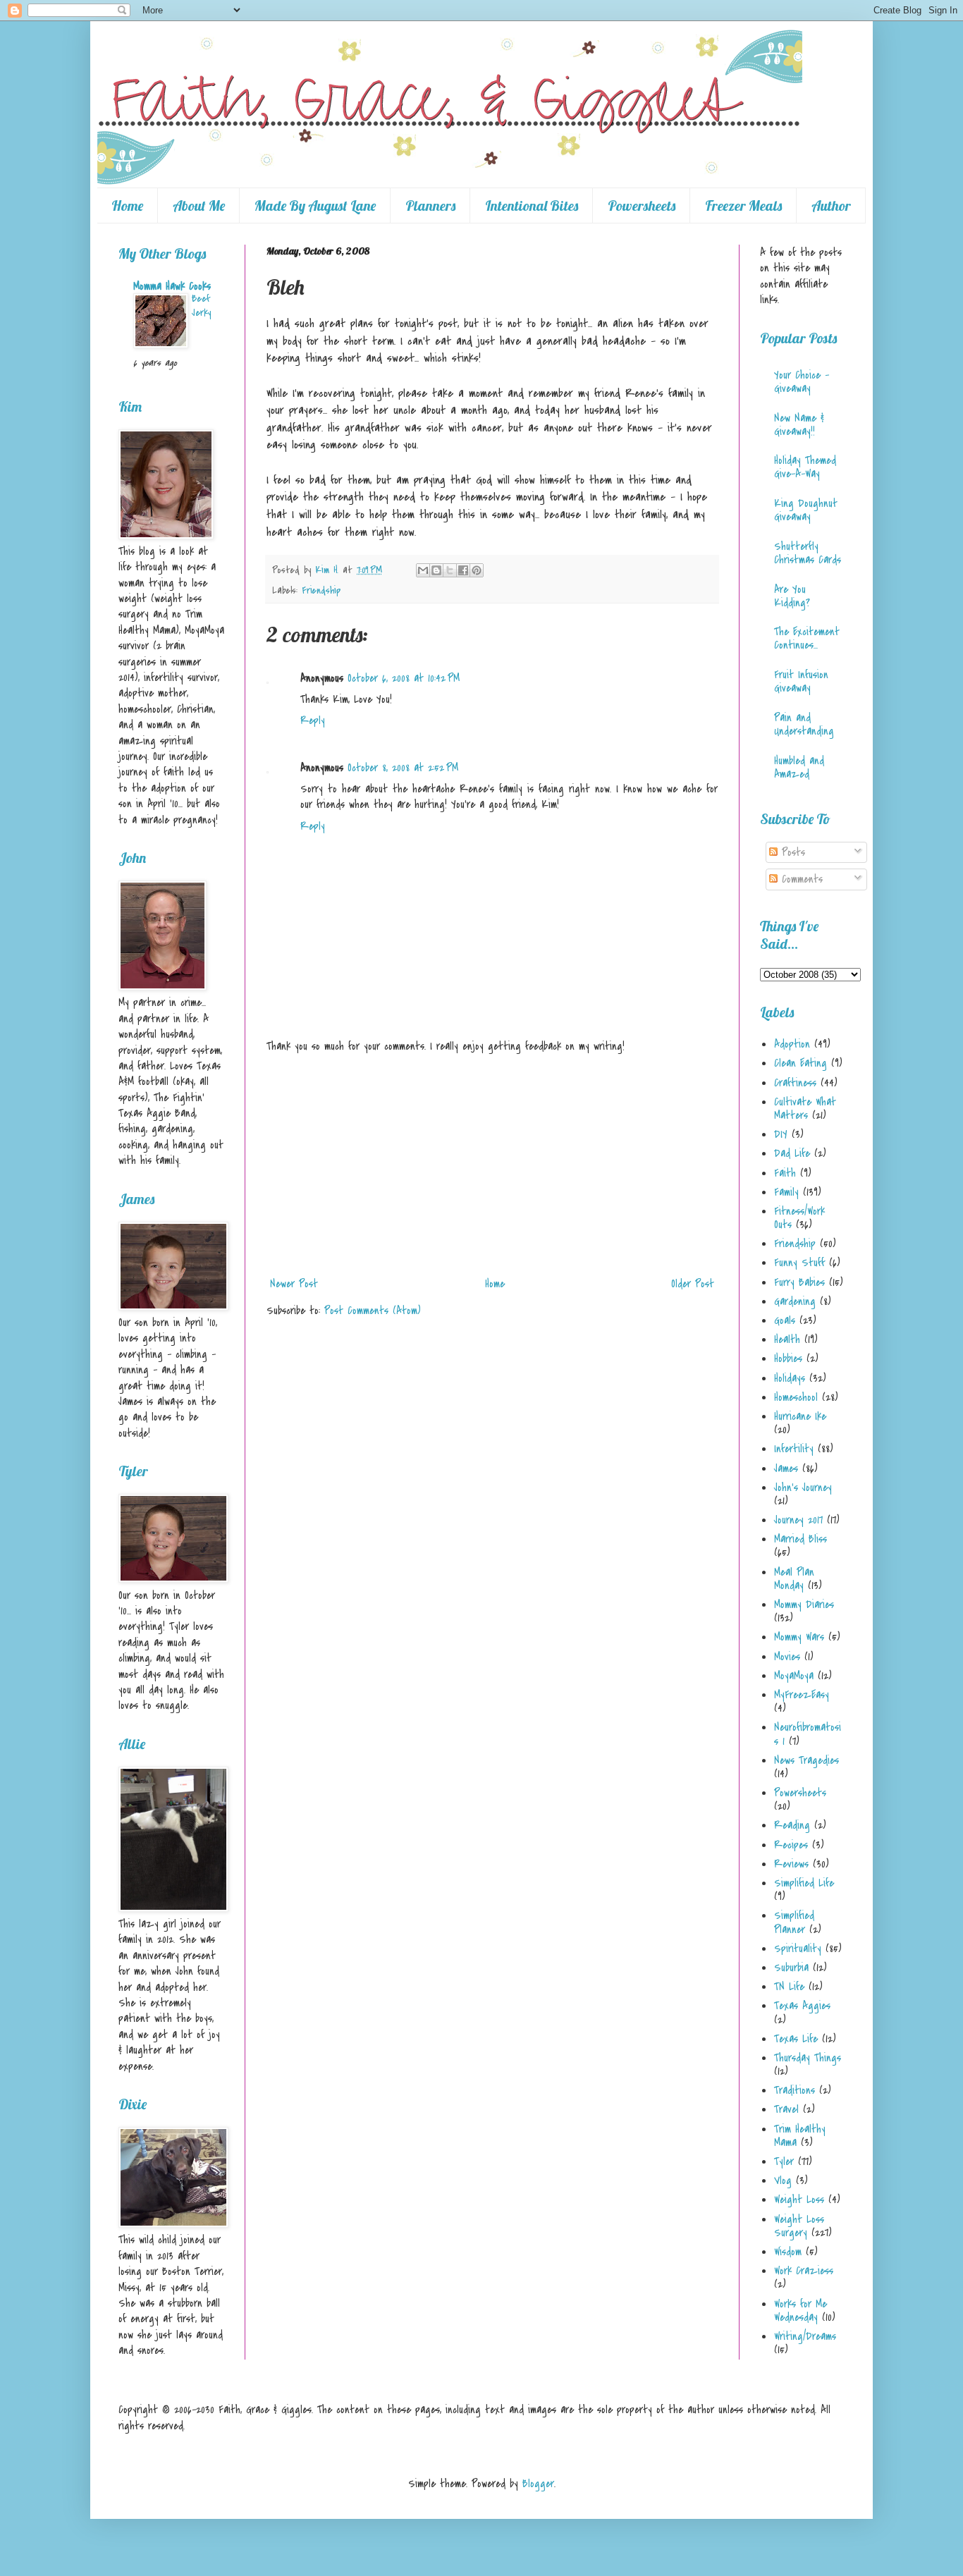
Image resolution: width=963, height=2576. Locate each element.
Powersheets (642, 206)
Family (786, 1192)
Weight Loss (799, 2200)
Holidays (790, 1378)
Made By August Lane (315, 206)
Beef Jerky (201, 306)
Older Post (693, 1284)
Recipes (791, 1845)
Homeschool (796, 1397)
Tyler (784, 2161)
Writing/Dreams (805, 2336)
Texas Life (796, 2039)
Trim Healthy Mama (800, 2136)
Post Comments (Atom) (373, 1311)
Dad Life (792, 1153)
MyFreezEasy (802, 1695)
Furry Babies (799, 1282)
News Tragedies (806, 1760)
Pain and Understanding (804, 724)
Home (127, 206)
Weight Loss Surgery (799, 2226)
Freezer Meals (743, 206)
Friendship (321, 590)
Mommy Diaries (804, 1605)
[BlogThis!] (436, 570)
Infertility (794, 1449)
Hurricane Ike (800, 1416)
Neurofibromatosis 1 (808, 1734)
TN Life (789, 1987)
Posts (791, 852)
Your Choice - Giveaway (802, 382)
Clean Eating (801, 1063)
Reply (313, 720)
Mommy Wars (799, 1637)
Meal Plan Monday (794, 1579)
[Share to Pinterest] (477, 570)
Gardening (795, 1301)
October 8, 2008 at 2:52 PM (403, 768)
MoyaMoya (794, 1676)
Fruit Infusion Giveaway (801, 681)
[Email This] (423, 570)
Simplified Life (804, 1883)
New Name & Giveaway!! (799, 425)
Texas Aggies (802, 2006)
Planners (430, 206)
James (786, 1468)
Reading (792, 1825)
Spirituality (798, 1949)
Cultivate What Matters (805, 1109)
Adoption (792, 1044)
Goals (785, 1320)
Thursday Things (808, 2058)
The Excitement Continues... (807, 638)
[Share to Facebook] (463, 570)
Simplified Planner (794, 1922)
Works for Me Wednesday (801, 2311)
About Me (199, 206)
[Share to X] (450, 570)
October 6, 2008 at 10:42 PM (404, 678)
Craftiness (795, 1083)
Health (787, 1339)
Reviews (791, 1864)
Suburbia (791, 1968)
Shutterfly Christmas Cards (808, 553)
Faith (785, 1173)
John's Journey (803, 1488)
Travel (786, 2109)
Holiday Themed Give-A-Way (805, 467)
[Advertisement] (492, 1165)
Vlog (783, 2181)
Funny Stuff (799, 1263)
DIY (781, 1134)
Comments (800, 879)
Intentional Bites (532, 206)
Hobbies (788, 1358)
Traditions (795, 2090)
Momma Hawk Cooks (172, 286)
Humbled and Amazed (799, 767)
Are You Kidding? (792, 596)
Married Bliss (801, 1539)
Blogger (538, 2484)
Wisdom (788, 2252)
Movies (787, 1657)
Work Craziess (804, 2271)
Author (831, 206)
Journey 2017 (798, 1520)
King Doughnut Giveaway (806, 510)
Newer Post (294, 1284)
